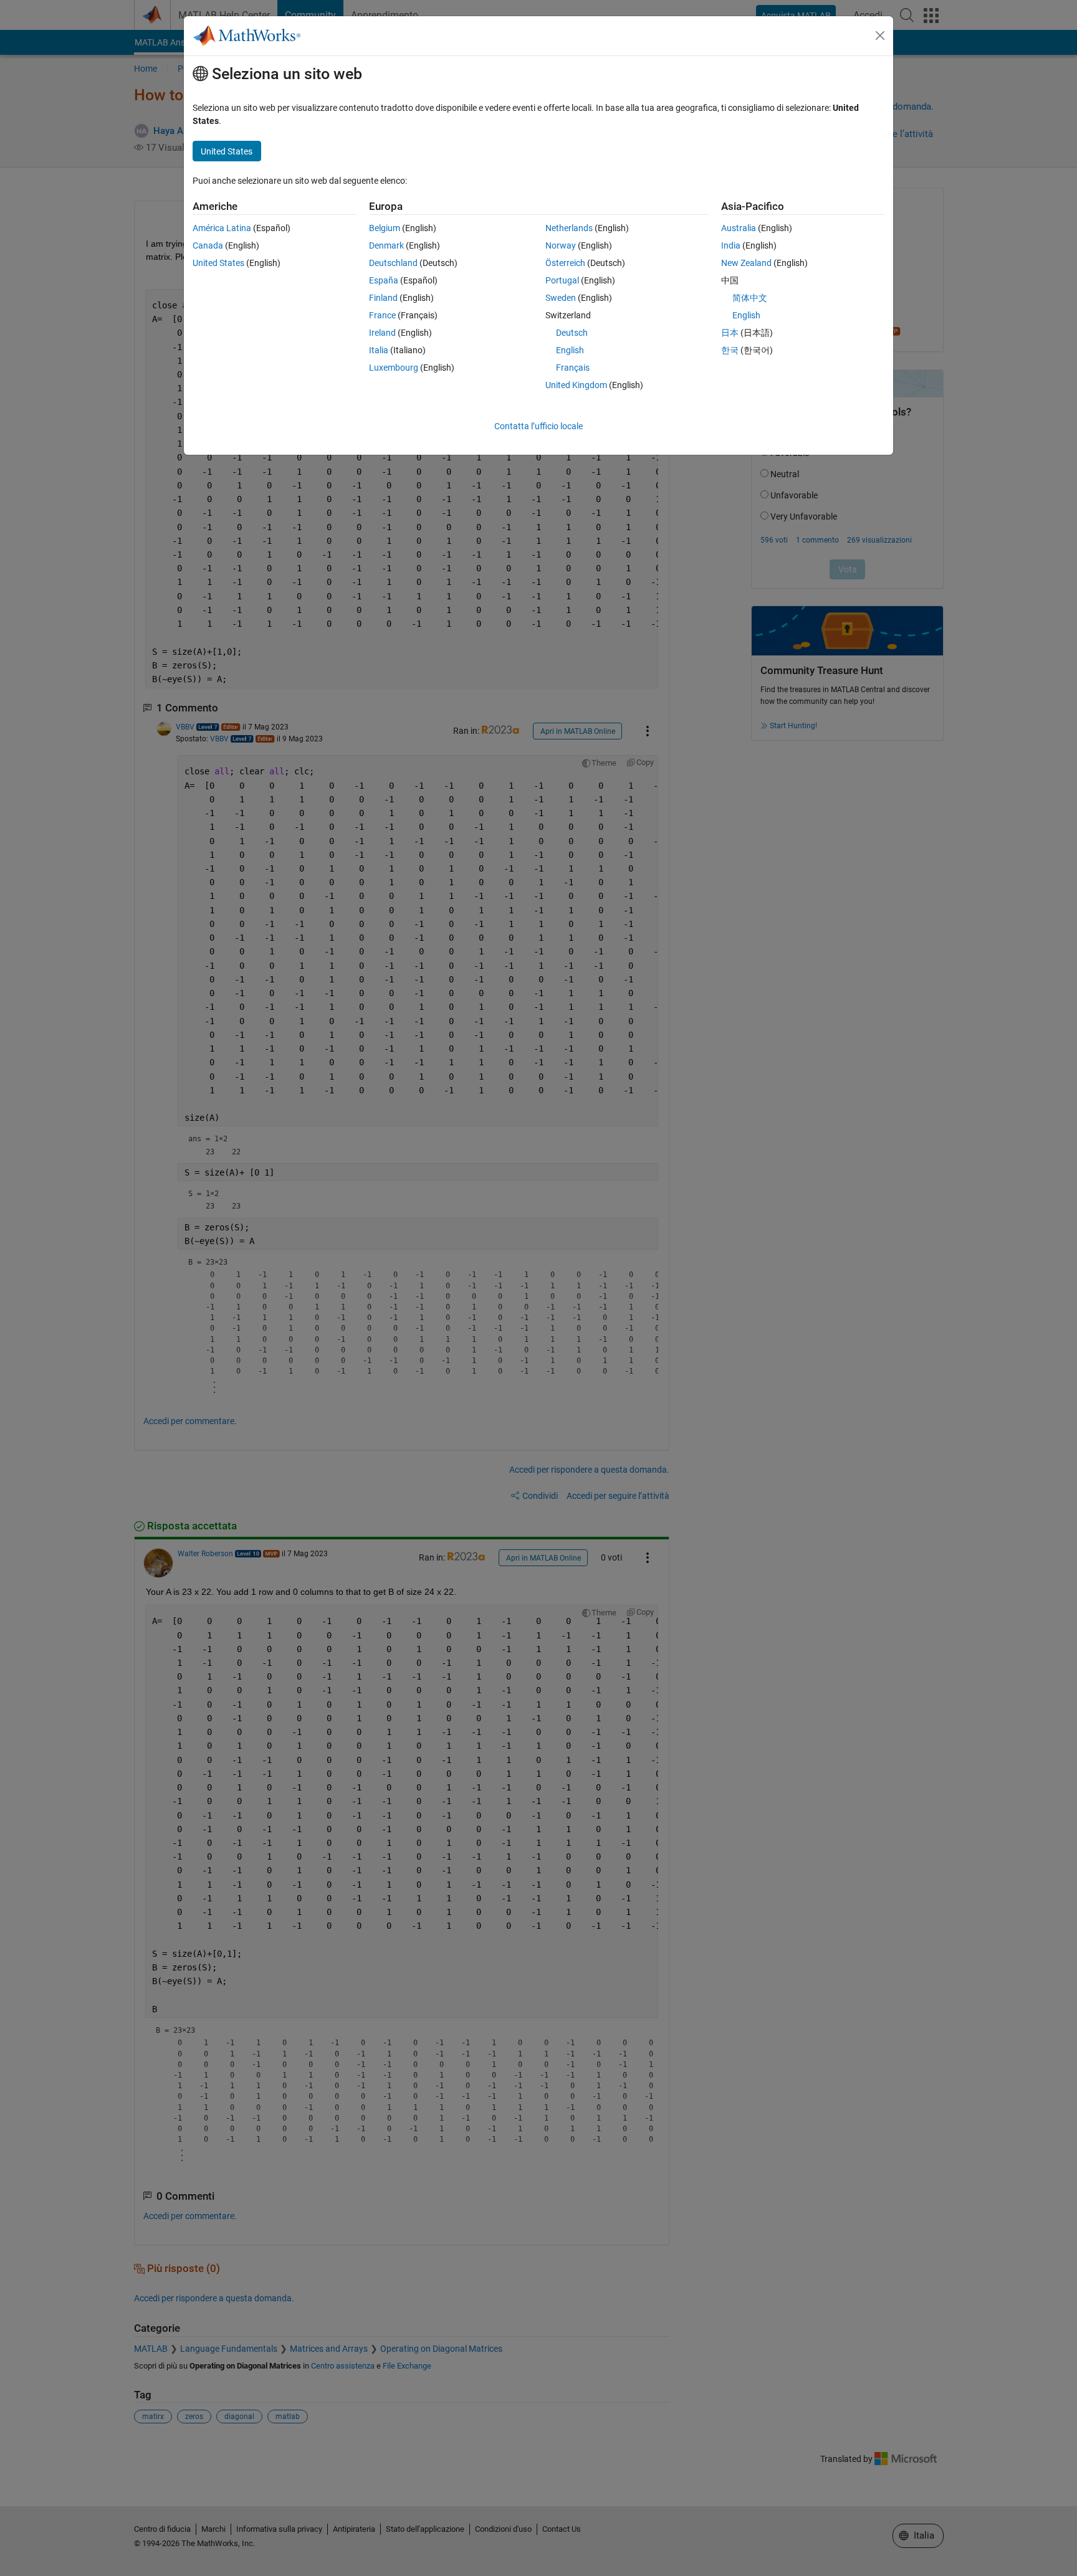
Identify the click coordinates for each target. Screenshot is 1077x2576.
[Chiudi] (880, 36)
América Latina (222, 228)
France (382, 315)
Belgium (385, 228)
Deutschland (393, 263)
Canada (208, 245)
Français (573, 368)
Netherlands (569, 228)
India (731, 245)
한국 (730, 350)
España (384, 280)
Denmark (386, 245)
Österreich (565, 263)
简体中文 (750, 298)
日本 (730, 333)
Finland (383, 298)
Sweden (561, 298)
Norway (561, 245)
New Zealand (746, 263)
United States (218, 263)
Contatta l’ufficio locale (538, 426)
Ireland (382, 333)
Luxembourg (394, 368)
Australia (739, 228)
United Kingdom (576, 385)
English (570, 350)
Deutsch (572, 333)
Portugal (562, 280)
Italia (379, 350)
